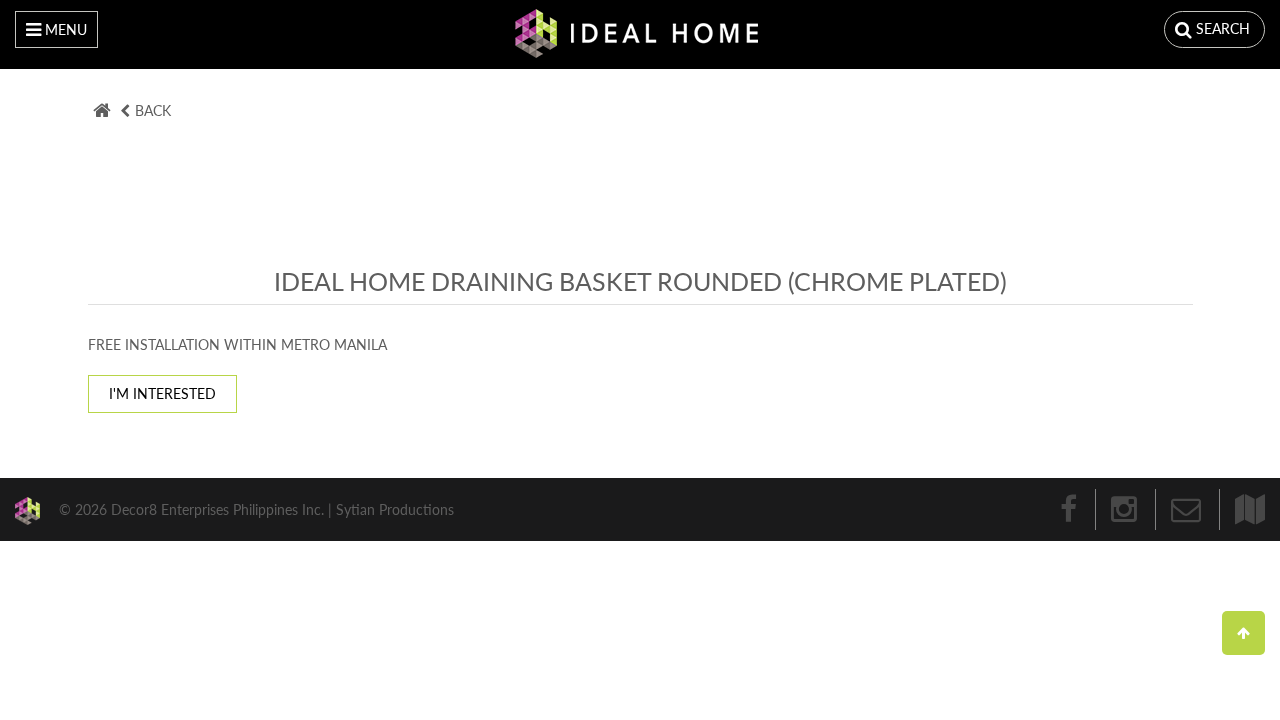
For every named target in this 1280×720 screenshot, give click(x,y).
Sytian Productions (395, 508)
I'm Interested (162, 393)
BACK (153, 110)
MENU (64, 29)
